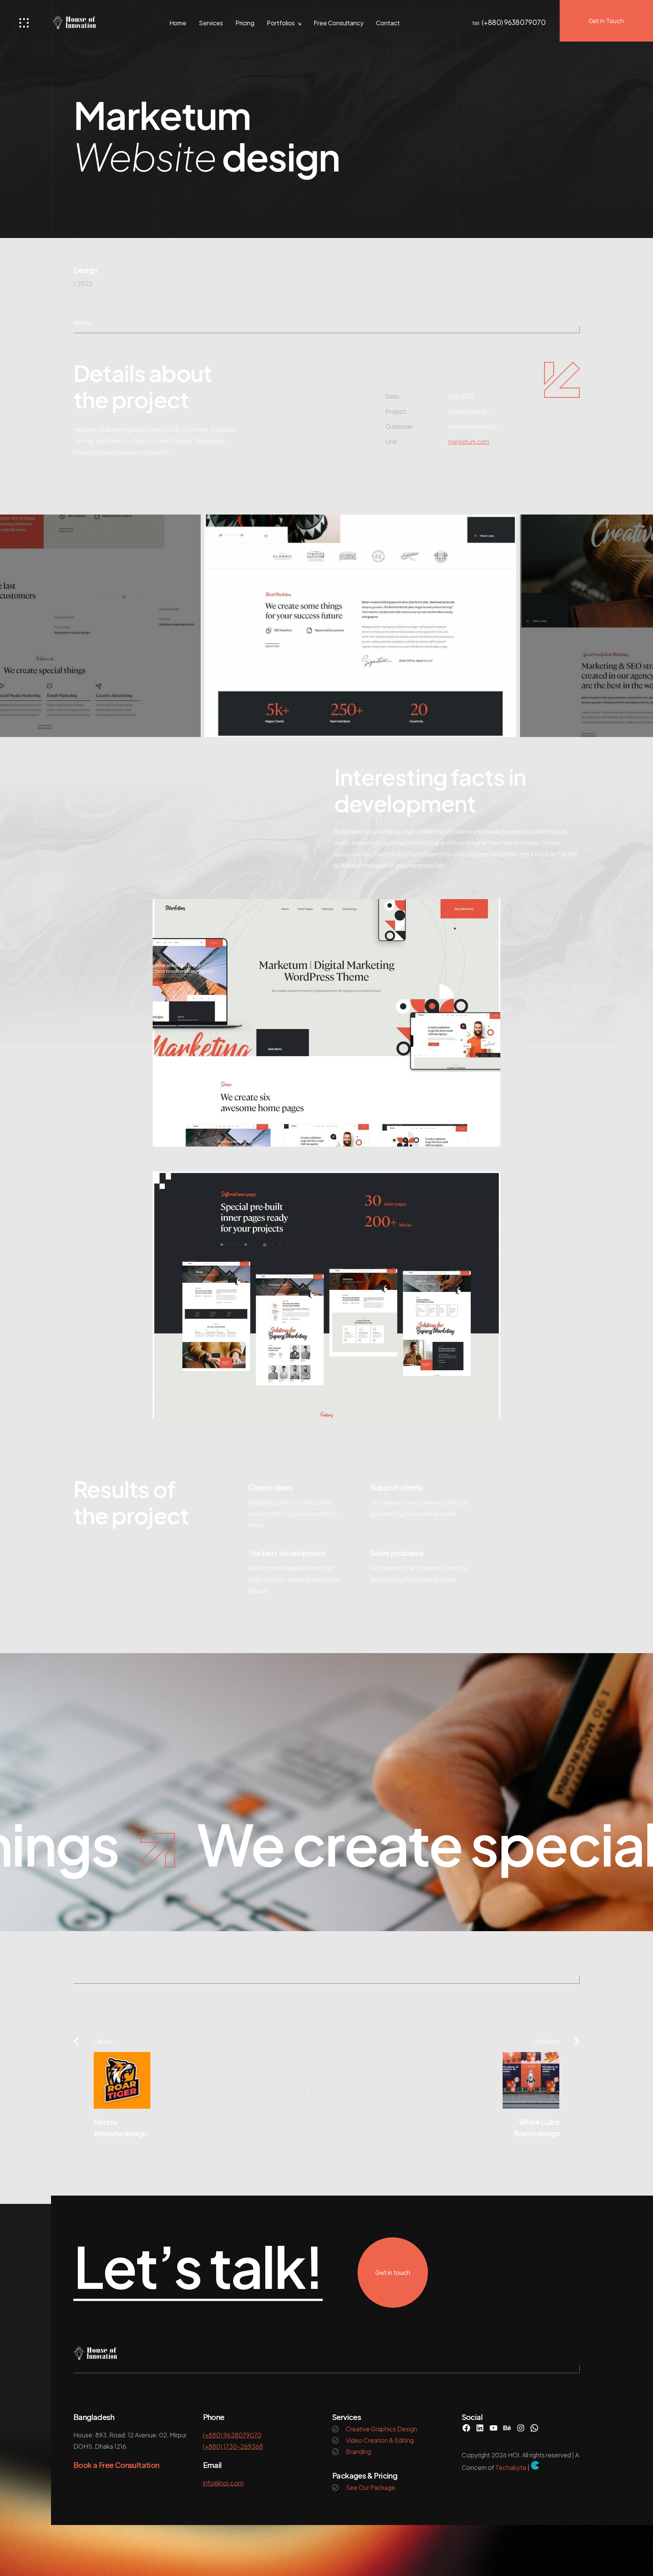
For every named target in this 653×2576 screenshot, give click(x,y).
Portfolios (281, 23)
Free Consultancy (339, 23)
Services (211, 23)
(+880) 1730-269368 (233, 2446)
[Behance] (507, 2428)
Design (85, 270)
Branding (548, 2041)
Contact (388, 23)
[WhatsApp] (534, 2428)
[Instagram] (521, 2428)
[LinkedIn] (480, 2428)
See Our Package (371, 2487)
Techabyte (511, 2467)
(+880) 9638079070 (514, 22)
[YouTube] (494, 2428)
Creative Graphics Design (381, 2429)
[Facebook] (466, 2428)
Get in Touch (606, 21)
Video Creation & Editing (380, 2440)
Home (178, 23)
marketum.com (469, 442)
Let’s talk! (198, 2267)
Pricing (245, 23)
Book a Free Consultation (116, 2465)
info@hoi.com (223, 2483)
